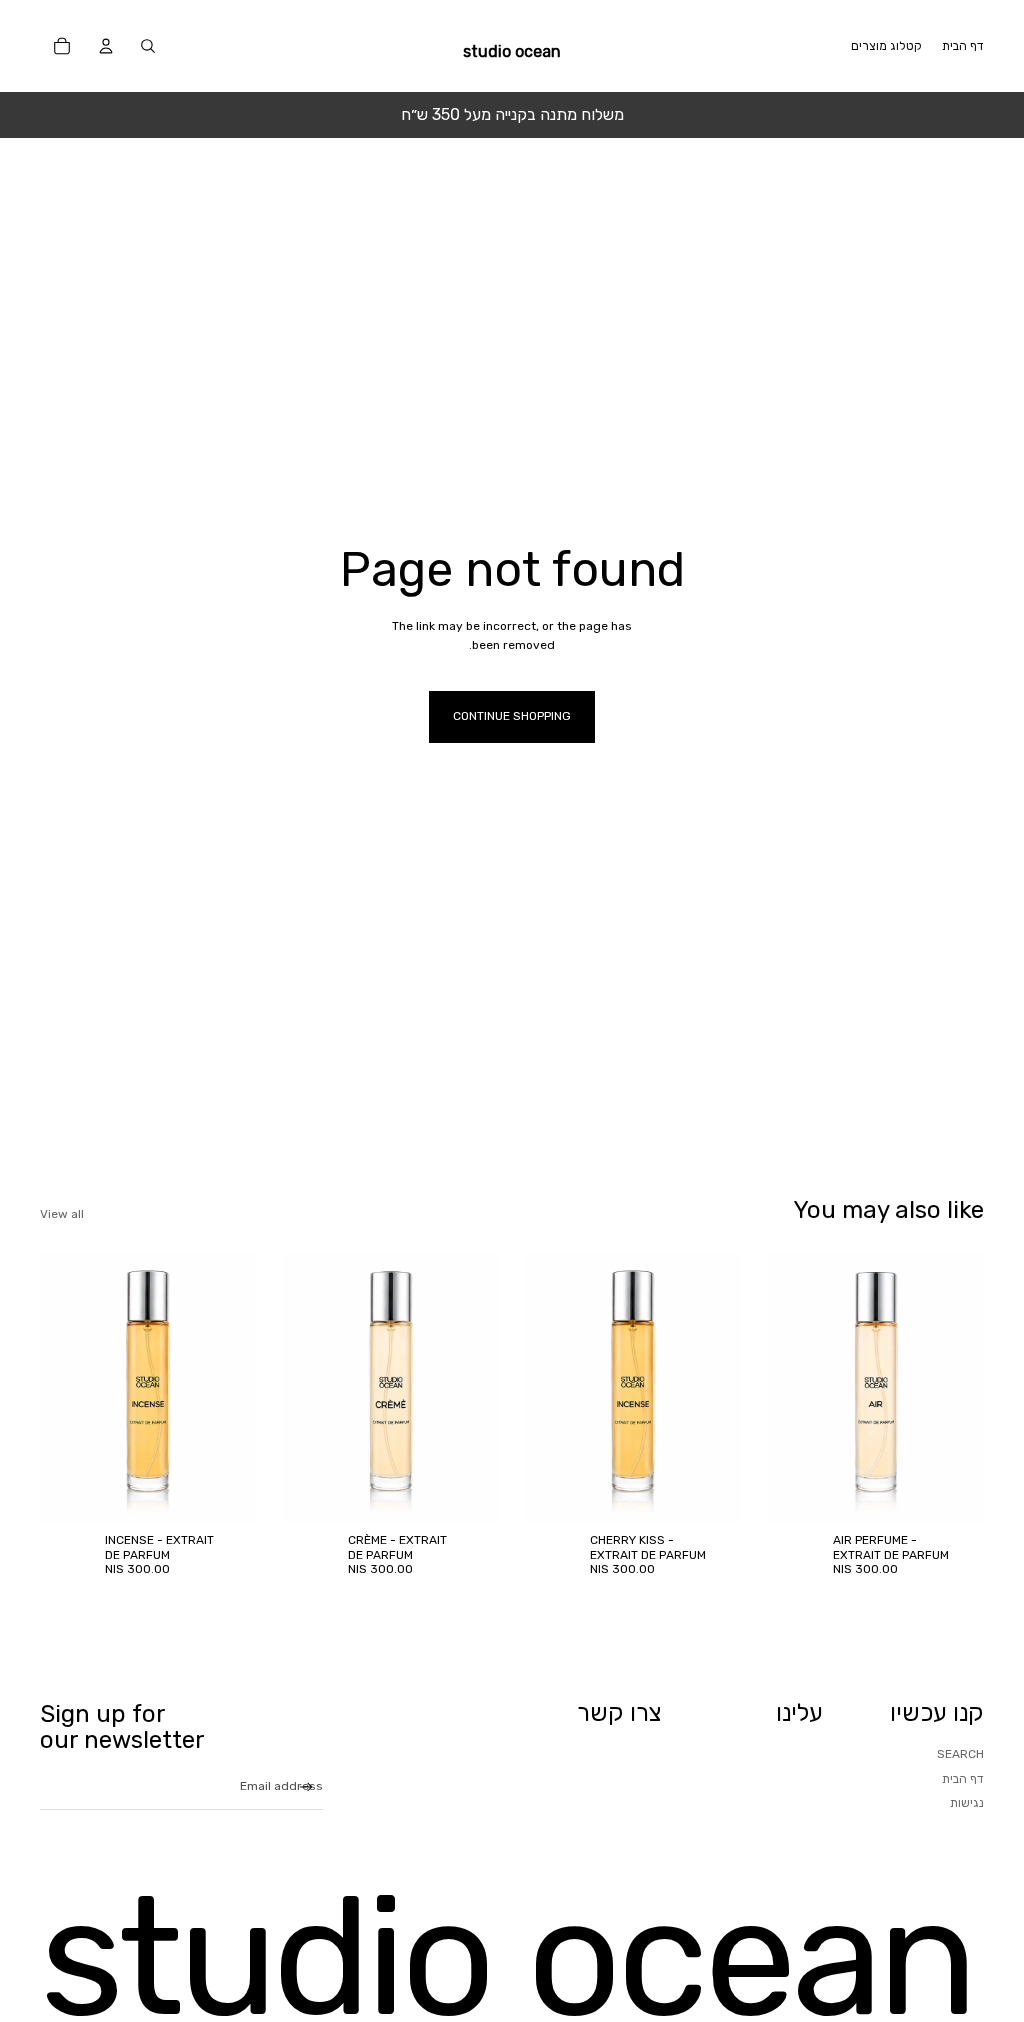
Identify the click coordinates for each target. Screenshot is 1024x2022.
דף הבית (963, 1779)
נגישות (967, 1803)
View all (62, 1214)
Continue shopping (512, 716)
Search (960, 1754)
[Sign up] (306, 1787)
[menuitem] (963, 46)
